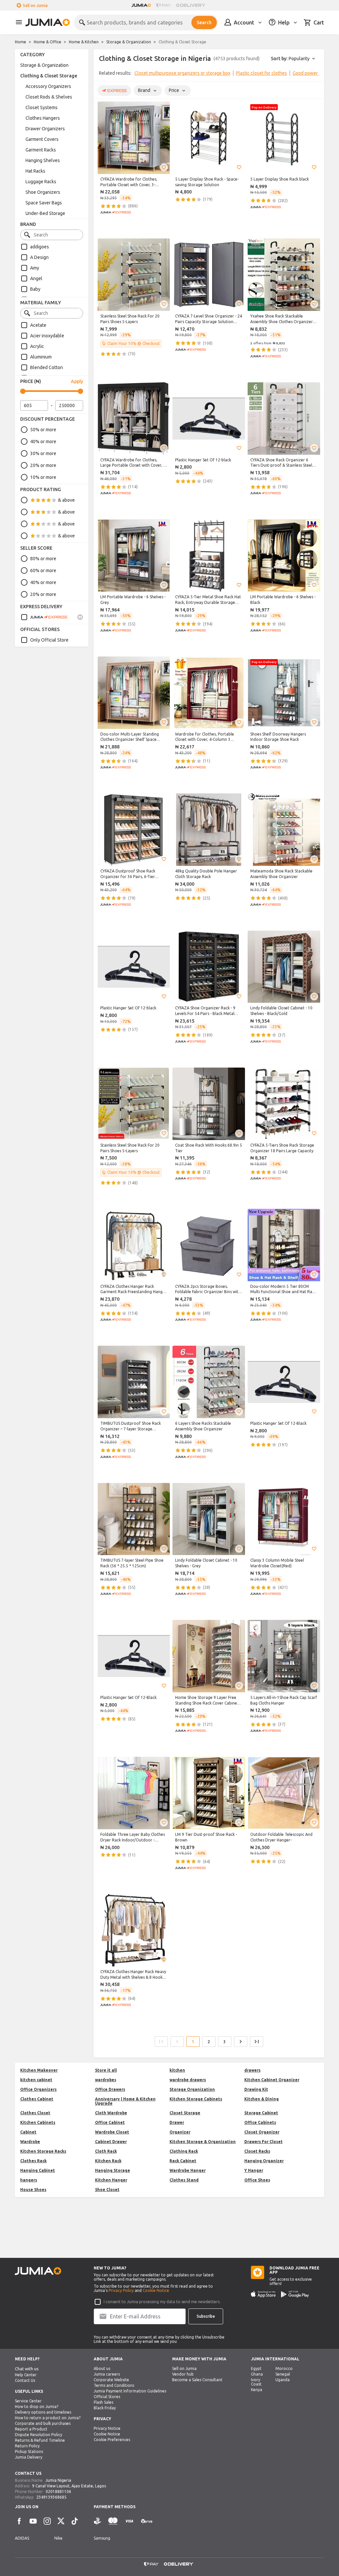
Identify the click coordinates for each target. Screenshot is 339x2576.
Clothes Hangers (43, 118)
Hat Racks (35, 171)
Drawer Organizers (45, 129)
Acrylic (37, 346)
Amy (35, 268)
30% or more (43, 453)
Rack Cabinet (183, 2161)
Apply (77, 381)
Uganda (283, 2380)
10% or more (43, 477)
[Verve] (147, 2521)
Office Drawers (110, 2089)
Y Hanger (254, 2170)
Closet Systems (42, 107)
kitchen (177, 2070)
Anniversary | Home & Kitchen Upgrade (125, 2101)
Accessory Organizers (48, 86)
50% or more (43, 430)
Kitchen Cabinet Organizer (272, 2080)
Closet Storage (185, 2113)
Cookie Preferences (112, 2440)
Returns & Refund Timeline (40, 2440)
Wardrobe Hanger (188, 2170)
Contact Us (25, 2380)
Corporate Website (111, 2380)
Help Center (26, 2375)
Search (204, 22)
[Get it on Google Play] (295, 2294)
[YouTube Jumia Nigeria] (33, 2521)
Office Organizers (38, 2089)
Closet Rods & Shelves (49, 97)
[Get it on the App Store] (263, 2294)
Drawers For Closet (264, 2142)
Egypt (256, 2368)
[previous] (103, 74)
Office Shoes (257, 2180)
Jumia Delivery (29, 2457)
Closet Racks (257, 2151)
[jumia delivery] (192, 5)
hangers (29, 2180)
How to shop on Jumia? (37, 2407)
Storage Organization (192, 2089)
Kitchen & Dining (262, 2099)
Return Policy (27, 2446)
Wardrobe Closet (112, 2132)
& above (66, 500)
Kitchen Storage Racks (43, 2151)
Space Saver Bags (44, 203)
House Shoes (33, 2190)
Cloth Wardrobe (111, 2113)
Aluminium (41, 357)
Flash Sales (103, 2402)
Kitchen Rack (108, 2161)
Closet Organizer (262, 2132)
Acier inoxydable (47, 336)
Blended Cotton (47, 367)
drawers (252, 2070)
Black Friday (105, 2408)
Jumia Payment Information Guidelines (130, 2391)
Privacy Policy (121, 2290)
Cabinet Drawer (111, 2142)
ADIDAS (22, 2538)
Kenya (257, 2390)
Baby (35, 289)
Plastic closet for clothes (262, 73)
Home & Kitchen (84, 42)
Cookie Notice (156, 2290)
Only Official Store (49, 640)
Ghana (257, 2374)
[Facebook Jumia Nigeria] (19, 2521)
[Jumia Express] (44, 617)
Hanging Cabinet (38, 2170)
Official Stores (107, 2397)
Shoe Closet (107, 2190)
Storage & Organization (129, 42)
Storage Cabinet (261, 2113)
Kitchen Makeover (39, 2070)
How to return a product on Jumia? (48, 2418)
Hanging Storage (113, 2170)
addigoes (40, 247)
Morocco (284, 2368)
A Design (39, 257)
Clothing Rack (184, 2151)
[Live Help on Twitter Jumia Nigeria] (61, 2521)
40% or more (43, 442)
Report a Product (31, 2429)
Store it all (106, 2070)
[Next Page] (241, 2042)
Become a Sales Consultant (197, 2380)
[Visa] (129, 2521)
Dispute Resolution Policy (39, 2435)
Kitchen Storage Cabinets (196, 2099)
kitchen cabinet (36, 2080)
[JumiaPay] (164, 5)
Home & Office (48, 42)
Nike (58, 2538)
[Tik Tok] (75, 2521)
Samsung (102, 2538)
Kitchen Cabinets (38, 2122)
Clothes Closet (35, 2113)
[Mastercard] (113, 2521)
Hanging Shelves (43, 160)
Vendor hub (183, 2374)
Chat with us (27, 2369)
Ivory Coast (256, 2382)
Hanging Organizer (264, 2161)
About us (102, 2368)
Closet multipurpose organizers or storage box (182, 73)
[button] (164, 167)
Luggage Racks (41, 182)
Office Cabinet (110, 2122)
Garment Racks (41, 150)
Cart (319, 22)
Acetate (38, 325)
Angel (36, 278)
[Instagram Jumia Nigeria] (47, 2521)
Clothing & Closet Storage (49, 76)
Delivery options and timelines (43, 2412)
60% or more (43, 570)
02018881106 (58, 2492)
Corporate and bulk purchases (43, 2423)
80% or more (43, 559)
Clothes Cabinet (37, 2099)
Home (21, 42)
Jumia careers (107, 2374)
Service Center (28, 2401)
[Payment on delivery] (98, 2521)
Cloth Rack (106, 2151)
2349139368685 (51, 2497)
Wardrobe (30, 2142)
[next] (315, 74)
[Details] (80, 617)
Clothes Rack (33, 2161)
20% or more (43, 465)
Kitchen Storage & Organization (203, 2142)
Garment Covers (42, 139)
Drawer (177, 2122)
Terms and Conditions (114, 2385)
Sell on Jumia (35, 5)
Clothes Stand (184, 2180)
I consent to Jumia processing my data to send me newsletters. (162, 2302)
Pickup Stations (29, 2451)
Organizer (180, 2132)
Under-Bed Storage (45, 213)
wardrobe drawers (188, 2080)
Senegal (283, 2374)
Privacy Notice (107, 2428)
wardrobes (106, 2080)
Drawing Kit (256, 2089)
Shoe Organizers (43, 192)
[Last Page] (257, 2042)
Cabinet (28, 2132)
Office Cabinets (260, 2122)
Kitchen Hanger (111, 2180)
